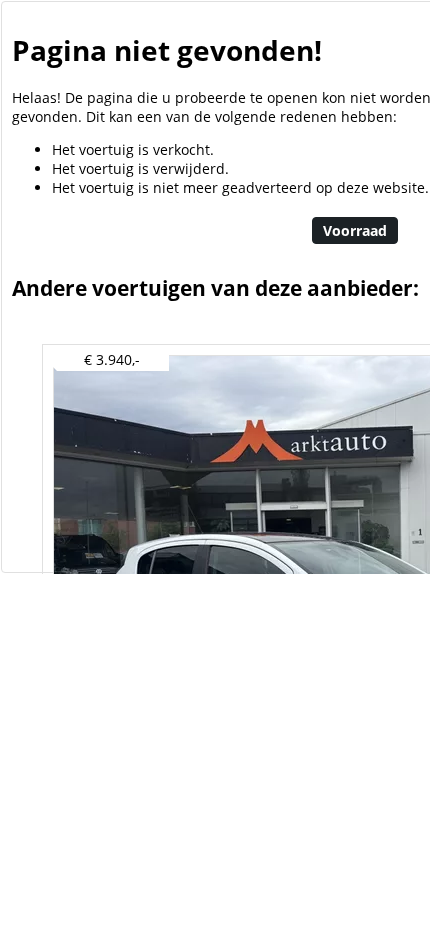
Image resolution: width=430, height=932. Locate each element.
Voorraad (355, 230)
